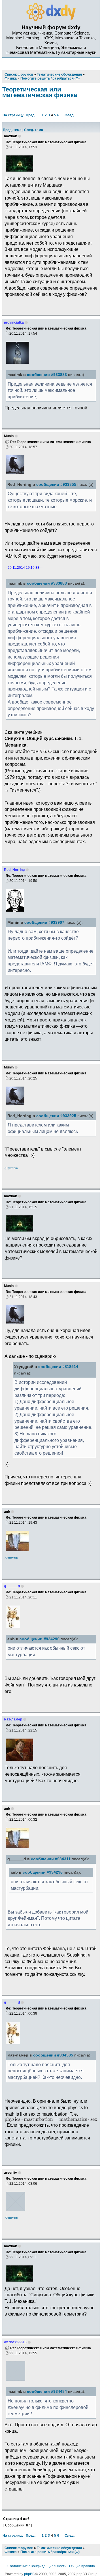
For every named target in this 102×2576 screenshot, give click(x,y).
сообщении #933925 (56, 1116)
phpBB (29, 2574)
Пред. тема (12, 130)
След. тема (34, 130)
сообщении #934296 (40, 1639)
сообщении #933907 (44, 923)
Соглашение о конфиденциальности (37, 2566)
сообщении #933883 (47, 375)
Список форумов (19, 2548)
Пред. (31, 115)
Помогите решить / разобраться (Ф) (50, 2552)
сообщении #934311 (51, 1859)
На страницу (13, 115)
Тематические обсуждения (59, 2548)
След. (70, 115)
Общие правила (82, 2566)
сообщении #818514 (58, 1367)
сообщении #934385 (53, 2055)
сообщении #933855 (56, 485)
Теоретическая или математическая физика (40, 92)
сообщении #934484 (47, 2392)
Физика (11, 2552)
